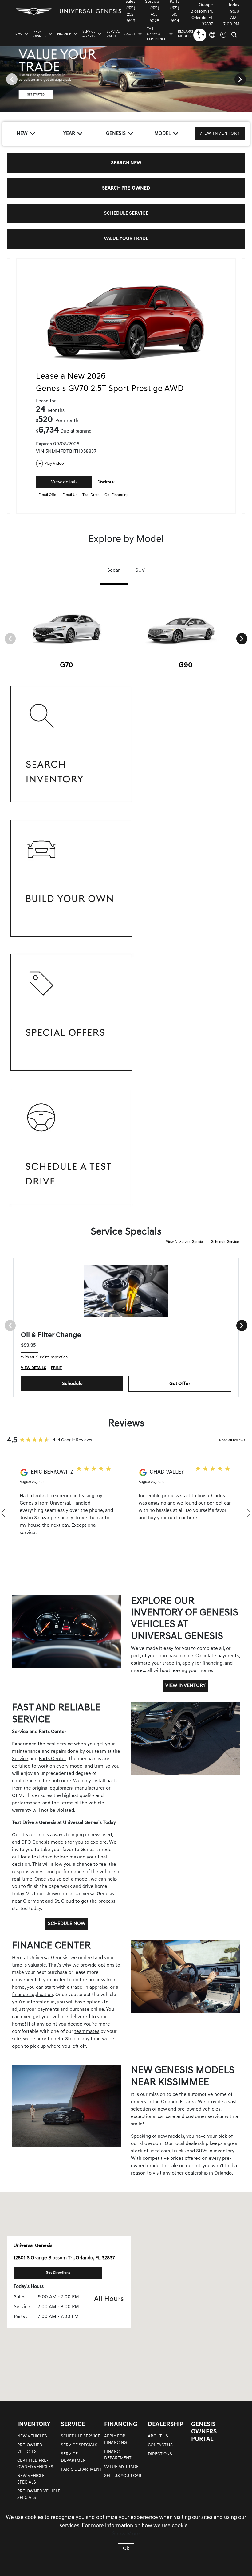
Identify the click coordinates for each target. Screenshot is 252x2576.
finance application (33, 1995)
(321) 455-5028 (154, 15)
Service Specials (79, 2445)
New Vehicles (32, 2436)
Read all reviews (232, 1440)
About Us (158, 2436)
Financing (121, 2425)
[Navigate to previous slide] (5, 79)
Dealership (166, 2425)
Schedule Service (225, 1242)
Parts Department (81, 2470)
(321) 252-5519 (131, 15)
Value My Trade (121, 2467)
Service (20, 1759)
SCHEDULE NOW (67, 1924)
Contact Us (160, 2445)
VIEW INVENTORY (185, 1686)
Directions (160, 2454)
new (162, 2109)
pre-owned (189, 2109)
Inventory (34, 2425)
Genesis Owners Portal (204, 2432)
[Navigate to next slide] (247, 79)
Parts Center (52, 1759)
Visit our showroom (47, 1894)
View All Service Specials (186, 1242)
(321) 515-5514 (175, 15)
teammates (87, 2032)
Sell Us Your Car (123, 2476)
